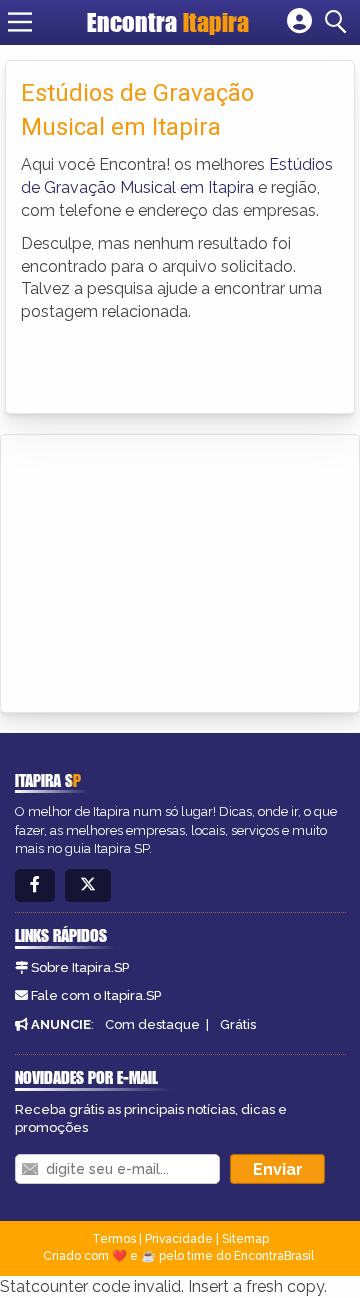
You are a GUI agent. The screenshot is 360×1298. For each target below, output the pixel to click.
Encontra (168, 22)
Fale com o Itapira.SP (96, 995)
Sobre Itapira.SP (80, 967)
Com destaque (152, 1024)
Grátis (238, 1024)
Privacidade (179, 1239)
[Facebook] (35, 885)
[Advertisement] (166, 570)
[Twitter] (88, 885)
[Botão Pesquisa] (339, 22)
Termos (114, 1239)
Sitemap (245, 1239)
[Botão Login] (299, 22)
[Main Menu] (20, 22)
